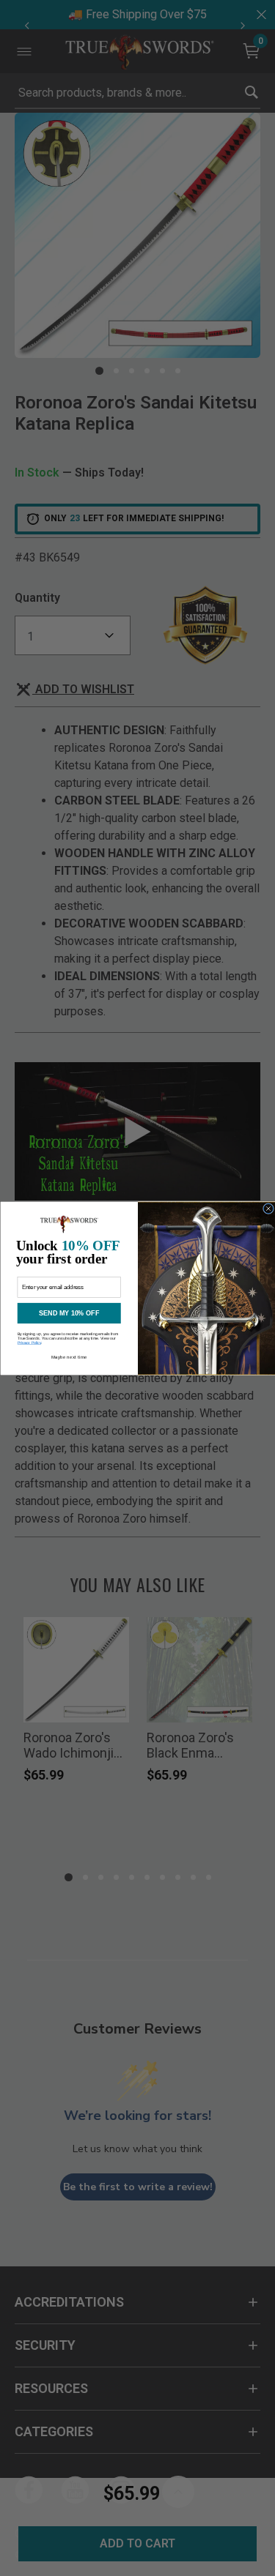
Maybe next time (69, 1356)
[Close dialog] (268, 1208)
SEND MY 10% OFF (69, 1313)
